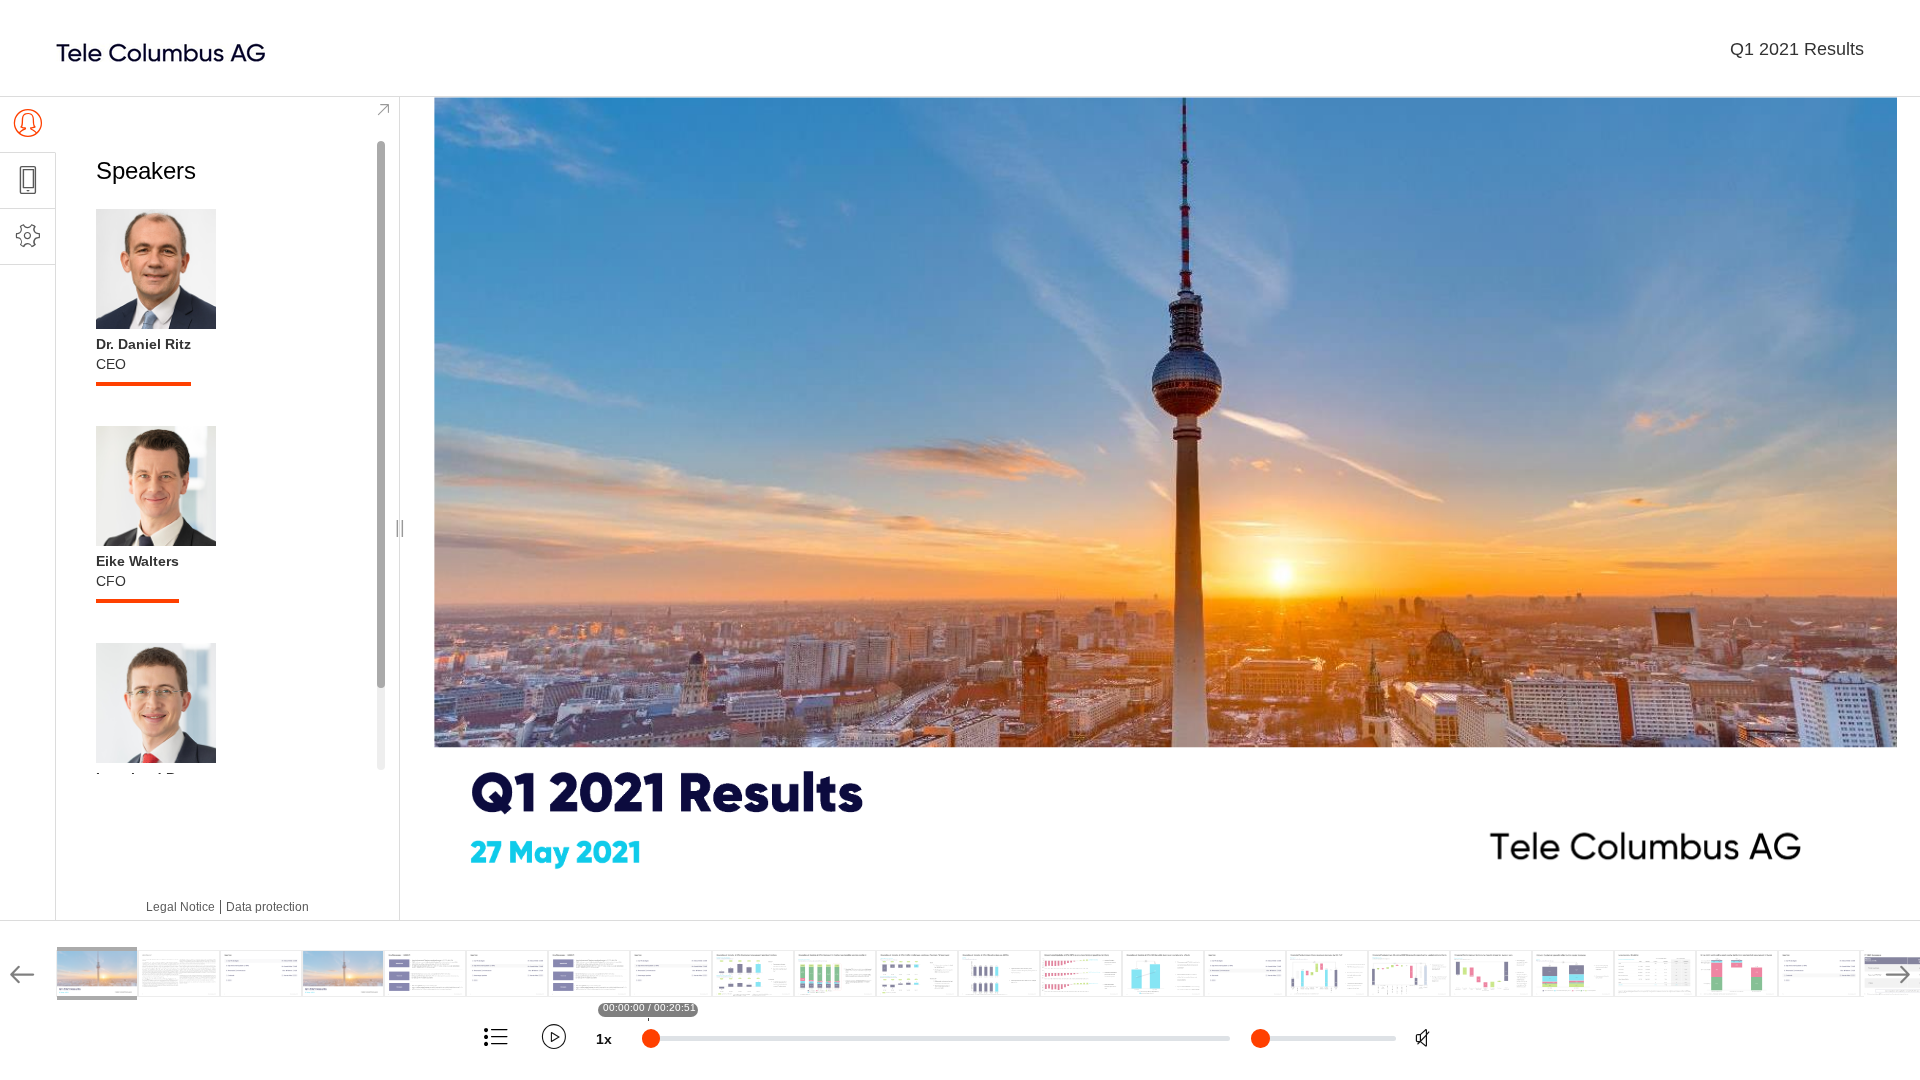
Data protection (267, 907)
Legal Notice (180, 907)
